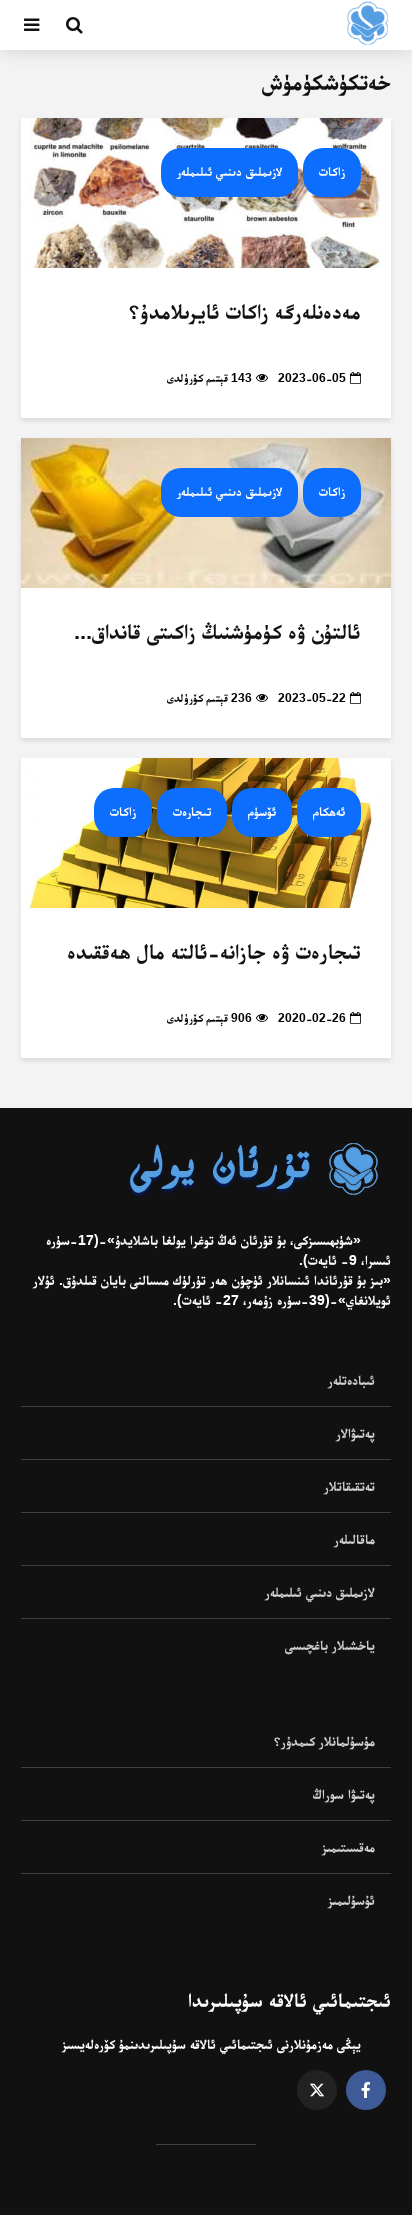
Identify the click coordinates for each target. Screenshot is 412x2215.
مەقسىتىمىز (348, 1847)
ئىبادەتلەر (351, 1380)
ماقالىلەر (354, 1539)
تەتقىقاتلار (349, 1486)
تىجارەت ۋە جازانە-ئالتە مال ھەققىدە (214, 951)
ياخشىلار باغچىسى (330, 1645)
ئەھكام (329, 811)
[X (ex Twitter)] (317, 2090)
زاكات (332, 171)
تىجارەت (192, 811)
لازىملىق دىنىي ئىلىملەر (229, 171)
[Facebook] (366, 2090)
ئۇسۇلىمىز (351, 1900)
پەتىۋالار (355, 1433)
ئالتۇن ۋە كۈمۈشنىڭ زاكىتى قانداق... (217, 631)
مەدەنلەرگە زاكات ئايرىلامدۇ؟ (245, 311)
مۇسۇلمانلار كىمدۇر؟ (324, 1741)
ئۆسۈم (262, 811)
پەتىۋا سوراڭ (344, 1794)
